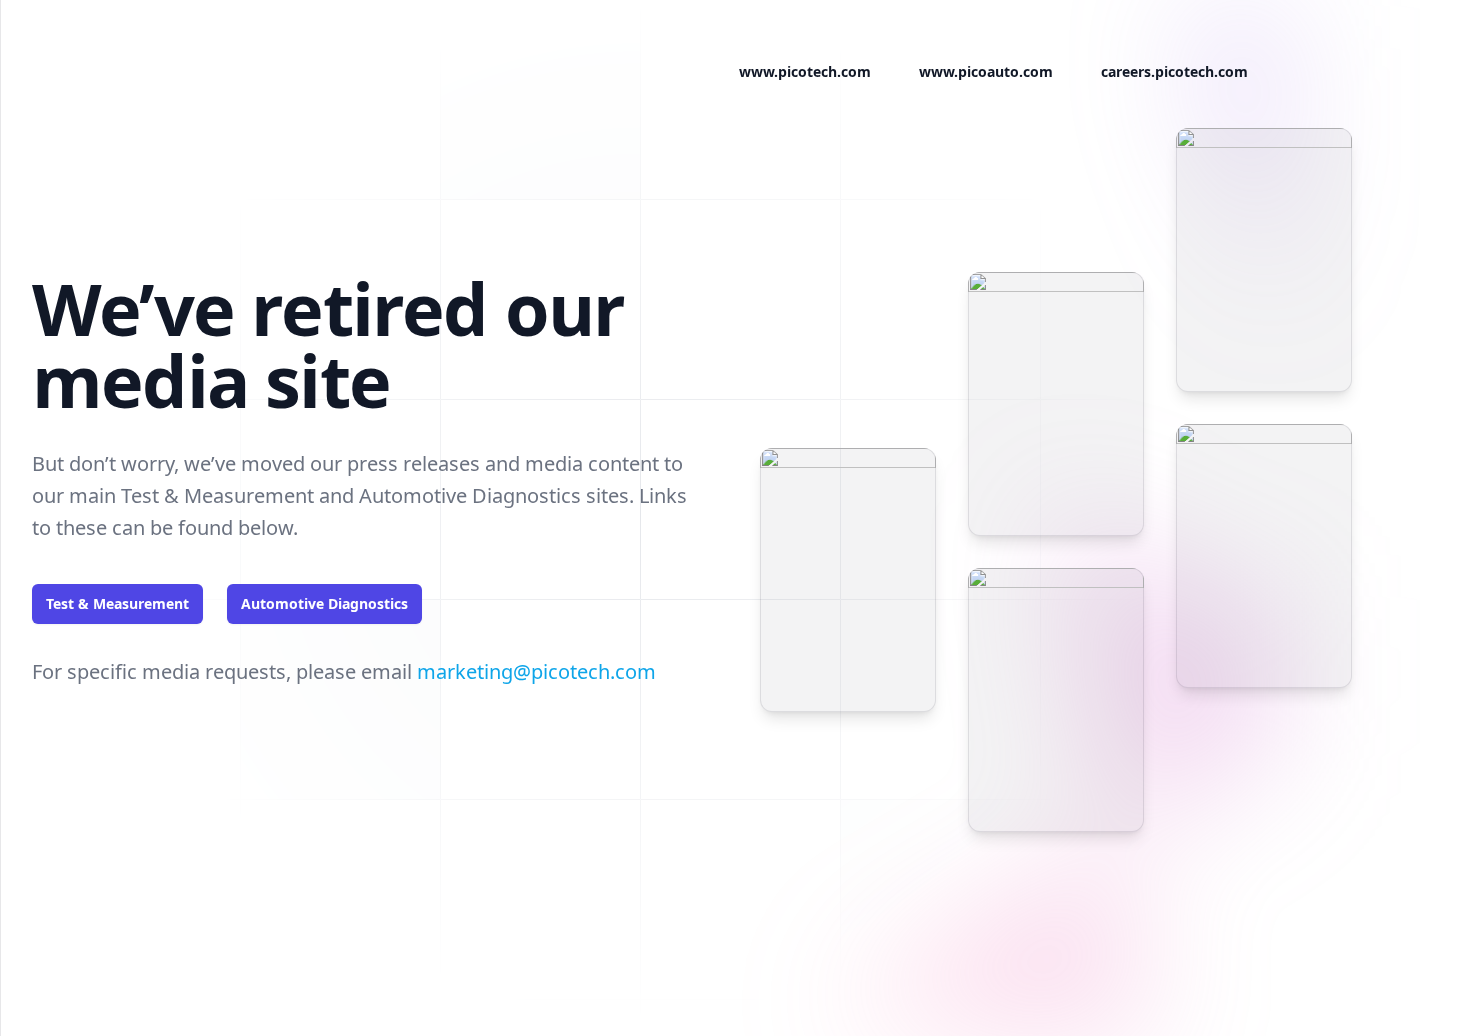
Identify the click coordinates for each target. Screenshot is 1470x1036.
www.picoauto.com (986, 71)
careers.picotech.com (1174, 71)
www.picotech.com (805, 71)
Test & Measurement (117, 603)
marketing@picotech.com (536, 671)
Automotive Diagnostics (324, 603)
